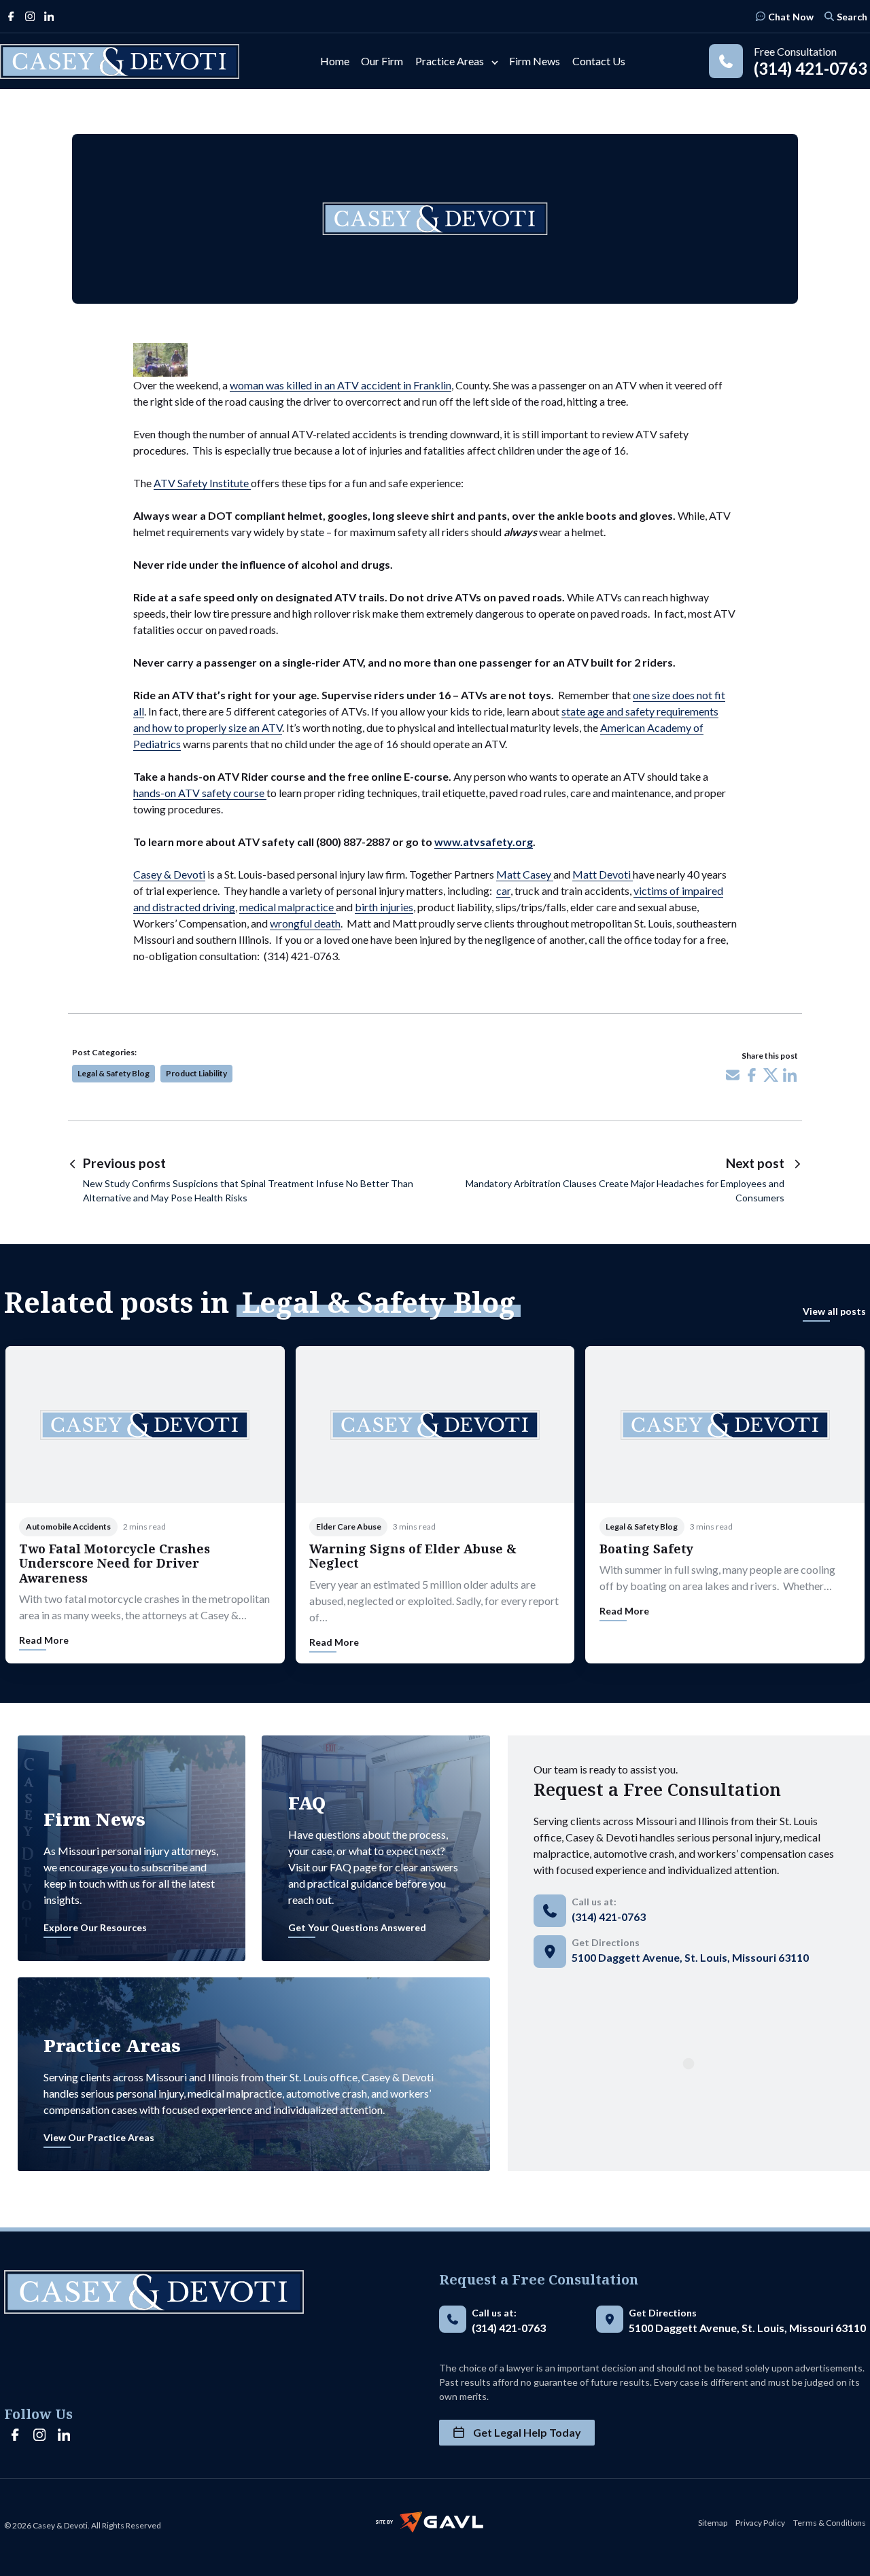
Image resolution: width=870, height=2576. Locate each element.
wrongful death (305, 923)
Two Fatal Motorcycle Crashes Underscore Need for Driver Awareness (115, 1563)
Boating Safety (646, 1549)
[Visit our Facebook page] (11, 16)
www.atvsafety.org (484, 842)
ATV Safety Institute (202, 483)
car (503, 890)
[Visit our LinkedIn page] (49, 16)
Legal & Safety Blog (114, 1073)
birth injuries (384, 907)
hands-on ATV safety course (200, 793)
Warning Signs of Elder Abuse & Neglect (413, 1556)
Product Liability (196, 1073)
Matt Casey (525, 874)
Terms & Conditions (830, 2523)
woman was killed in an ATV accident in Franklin (341, 385)
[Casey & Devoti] (120, 61)
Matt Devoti (603, 874)
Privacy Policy (760, 2523)
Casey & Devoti (169, 874)
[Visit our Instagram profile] (30, 16)
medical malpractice (288, 907)
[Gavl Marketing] (430, 2522)
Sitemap (713, 2523)
